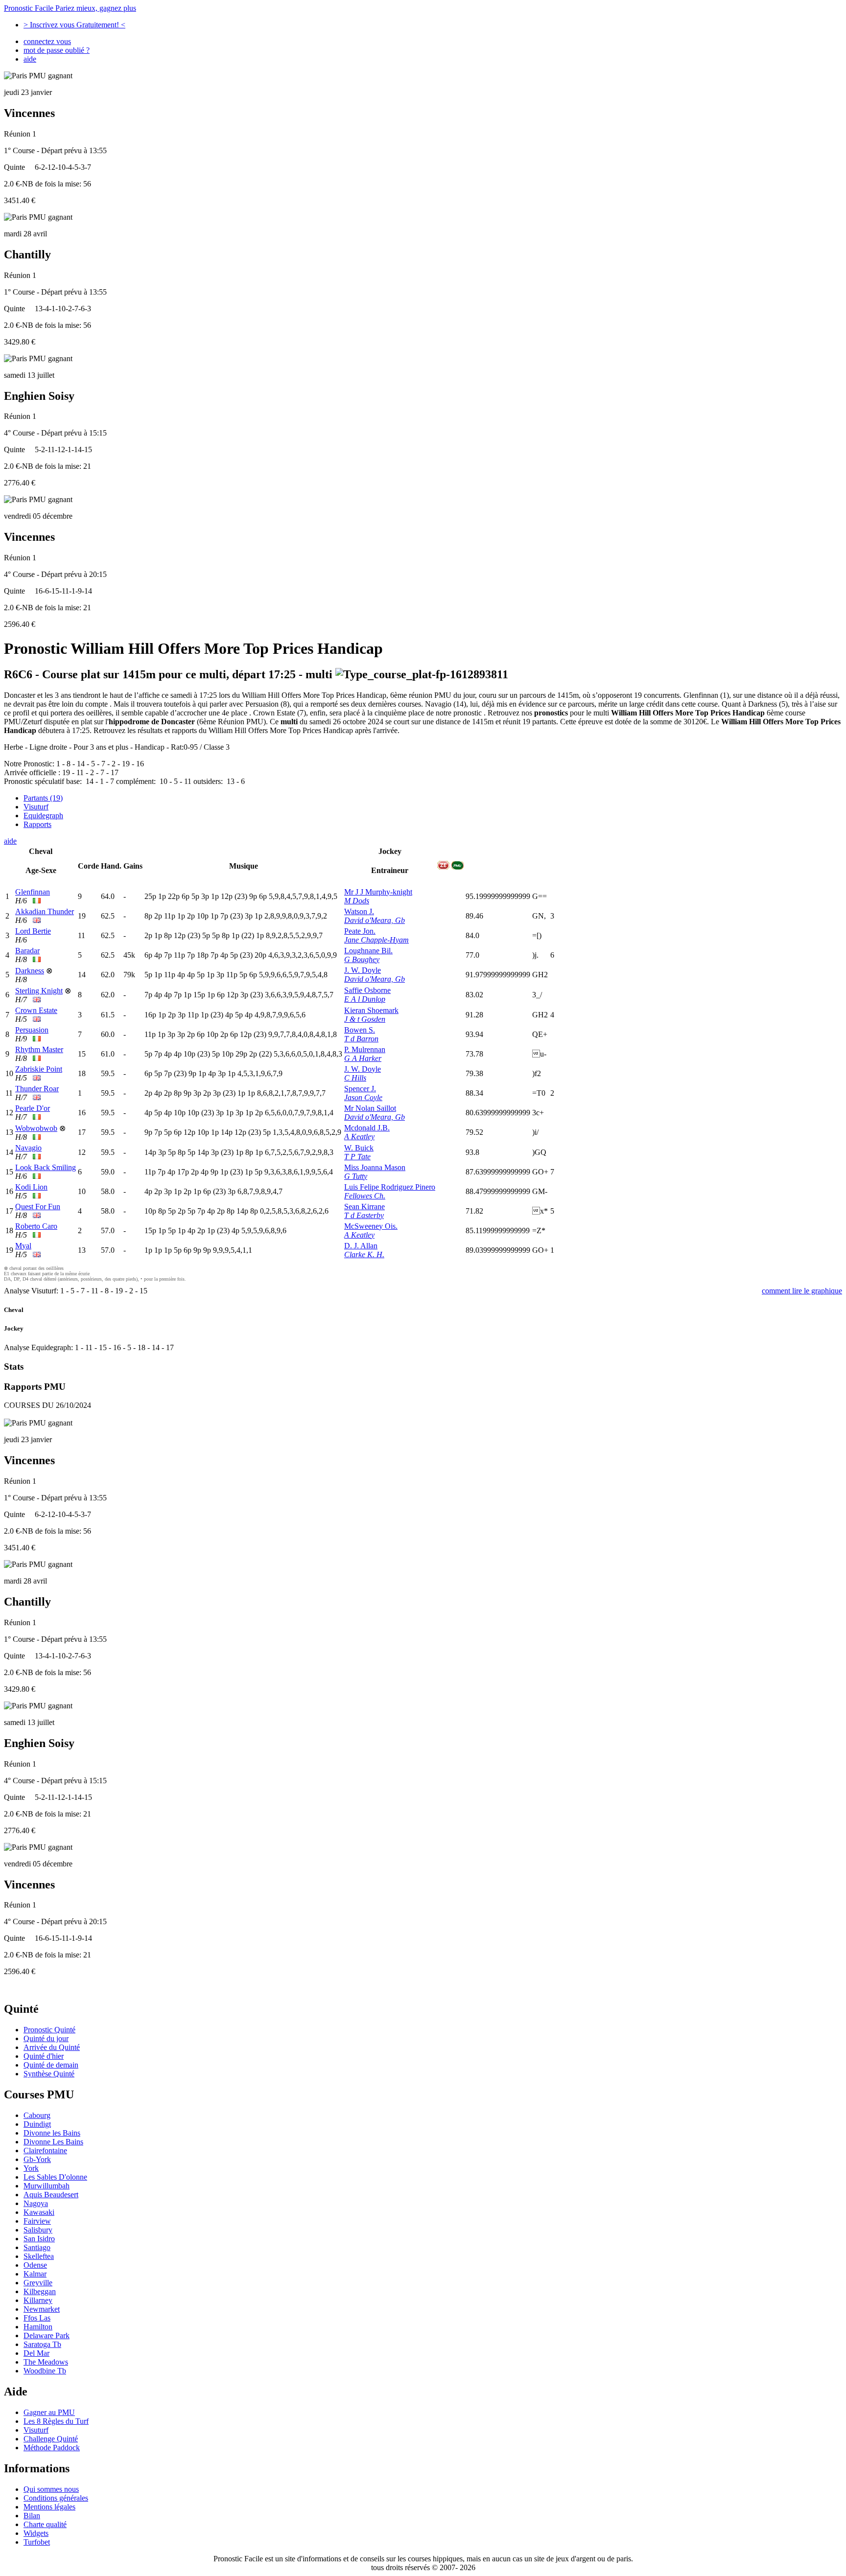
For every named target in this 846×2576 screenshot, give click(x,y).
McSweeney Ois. (371, 1226)
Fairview (37, 2221)
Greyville (38, 2283)
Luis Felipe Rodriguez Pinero (390, 1187)
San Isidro (39, 2239)
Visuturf (36, 807)
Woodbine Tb (45, 2371)
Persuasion (32, 1030)
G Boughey (362, 959)
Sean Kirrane (364, 1207)
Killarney (38, 2300)
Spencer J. (360, 1089)
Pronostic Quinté (49, 2030)
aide (30, 59)
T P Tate (357, 1157)
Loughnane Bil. (368, 951)
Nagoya (36, 2203)
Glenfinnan (33, 892)
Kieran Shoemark (371, 1010)
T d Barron (361, 1039)
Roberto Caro (36, 1226)
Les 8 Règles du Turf (56, 2421)
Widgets (36, 2533)
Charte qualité (45, 2524)
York (31, 2168)
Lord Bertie (33, 931)
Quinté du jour (46, 2038)
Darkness (30, 971)
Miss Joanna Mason (375, 1167)
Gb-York (37, 2159)
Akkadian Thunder (45, 911)
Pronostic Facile (70, 8)
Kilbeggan (40, 2291)
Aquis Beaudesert (51, 2195)
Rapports (37, 824)
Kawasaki (39, 2212)
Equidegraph (43, 816)
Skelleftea (39, 2256)
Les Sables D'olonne (55, 2177)
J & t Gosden (365, 1019)
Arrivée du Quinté (52, 2047)
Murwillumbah (47, 2186)
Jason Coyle (363, 1097)
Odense (35, 2265)
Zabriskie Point (39, 1069)
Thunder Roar (37, 1089)
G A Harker (363, 1058)
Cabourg (37, 2115)
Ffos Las (37, 2318)
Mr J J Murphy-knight (378, 892)
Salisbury (38, 2230)
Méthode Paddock (52, 2448)
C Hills (355, 1078)
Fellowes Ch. (365, 1196)
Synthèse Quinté (49, 2074)
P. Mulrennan (365, 1049)
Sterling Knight (39, 991)
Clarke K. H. (364, 1254)
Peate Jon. (360, 931)
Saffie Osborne (367, 990)
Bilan (32, 2516)
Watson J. (359, 911)
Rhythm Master (39, 1049)
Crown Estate (36, 1010)
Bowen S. (360, 1030)
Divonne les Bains (52, 2133)
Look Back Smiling (46, 1167)
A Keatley (359, 1137)
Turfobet (37, 2542)
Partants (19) (43, 798)
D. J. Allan (361, 1246)
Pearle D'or (33, 1108)
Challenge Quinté (51, 2439)
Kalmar (35, 2274)
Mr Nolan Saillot (370, 1108)
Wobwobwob (36, 1128)
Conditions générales (56, 2498)
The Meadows (46, 2362)
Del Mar (36, 2353)
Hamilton (38, 2327)
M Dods (357, 901)
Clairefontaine (45, 2150)
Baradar (27, 951)
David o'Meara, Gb (375, 920)
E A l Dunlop (365, 999)
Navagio (28, 1148)
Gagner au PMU (49, 2412)
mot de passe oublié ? (57, 50)
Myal (23, 1246)
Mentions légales (49, 2507)
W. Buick (359, 1148)
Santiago (37, 2247)
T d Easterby (364, 1215)
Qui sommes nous (51, 2489)
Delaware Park (47, 2335)
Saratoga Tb (42, 2344)
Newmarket (42, 2309)
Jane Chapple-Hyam (376, 940)
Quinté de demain (51, 2065)
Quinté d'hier (44, 2056)
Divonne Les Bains (53, 2142)
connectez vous (47, 41)
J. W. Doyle (363, 970)
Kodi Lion (31, 1187)
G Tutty (356, 1176)
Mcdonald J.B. (367, 1128)
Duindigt (37, 2124)
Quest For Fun (38, 1207)
